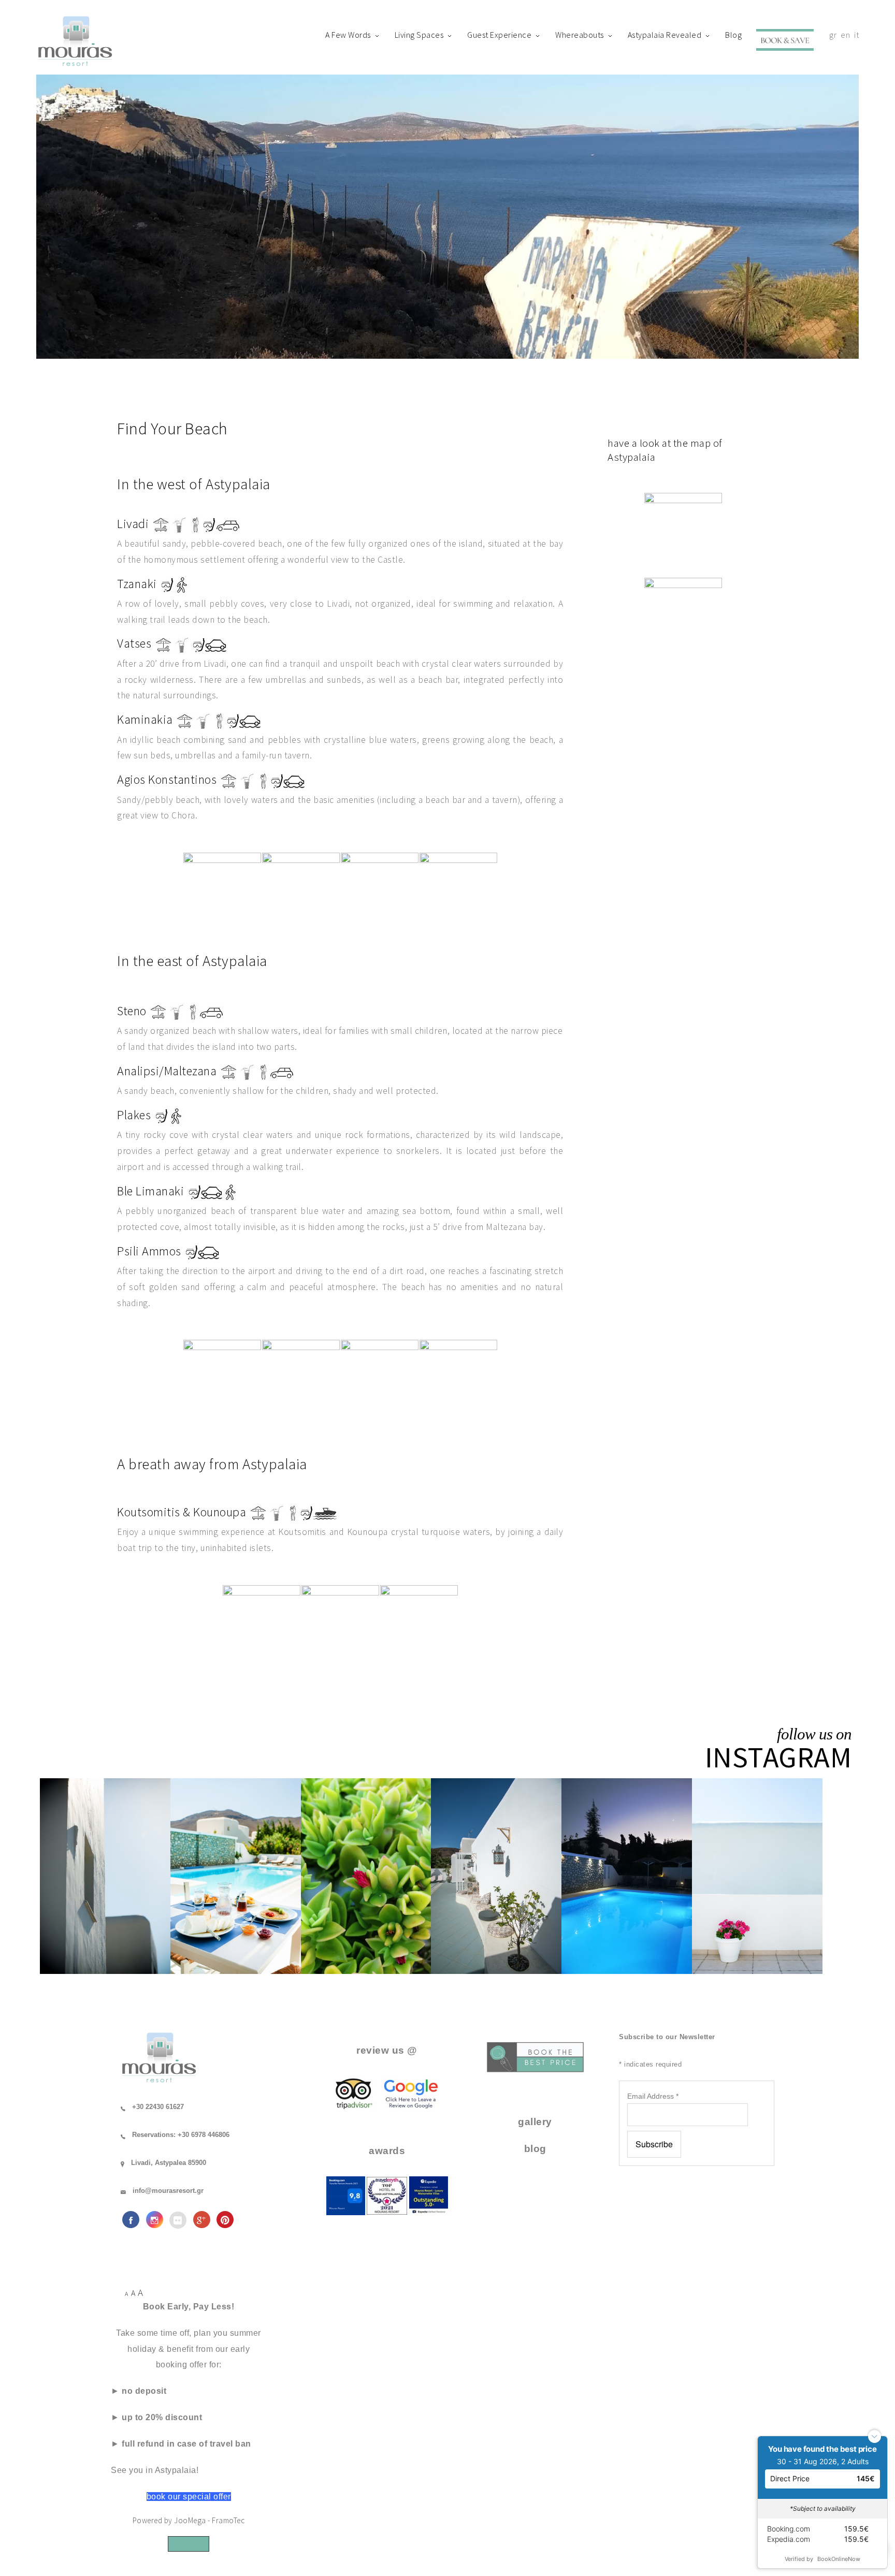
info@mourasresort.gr (168, 2191)
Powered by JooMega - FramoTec (189, 2520)
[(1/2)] (683, 533)
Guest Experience (499, 35)
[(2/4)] (301, 891)
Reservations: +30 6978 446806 (181, 2135)
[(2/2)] (683, 618)
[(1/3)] (262, 1624)
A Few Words (348, 35)
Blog (733, 35)
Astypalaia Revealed (665, 35)
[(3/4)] (380, 891)
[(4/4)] (458, 891)
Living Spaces (419, 35)
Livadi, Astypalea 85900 (169, 2163)
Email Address (653, 2096)
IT (856, 35)
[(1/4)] (222, 891)
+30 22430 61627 (158, 2107)
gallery (535, 2122)
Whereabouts (580, 35)
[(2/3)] (340, 1624)
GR (833, 35)
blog (535, 2149)
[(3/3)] (419, 1624)
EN (845, 35)
